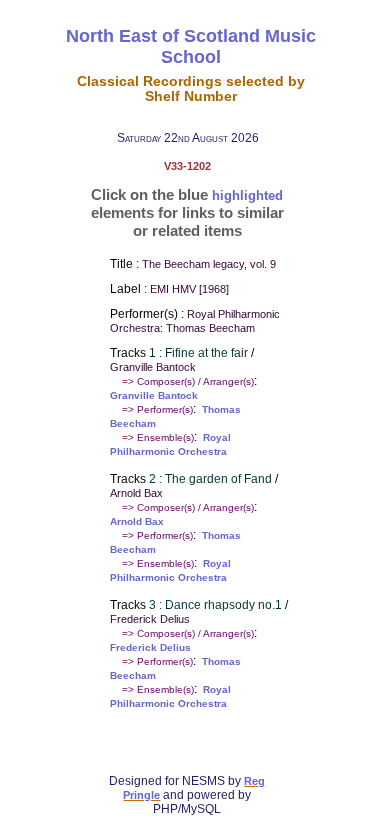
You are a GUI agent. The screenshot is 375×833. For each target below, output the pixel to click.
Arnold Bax (137, 521)
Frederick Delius (150, 647)
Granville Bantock (154, 395)
